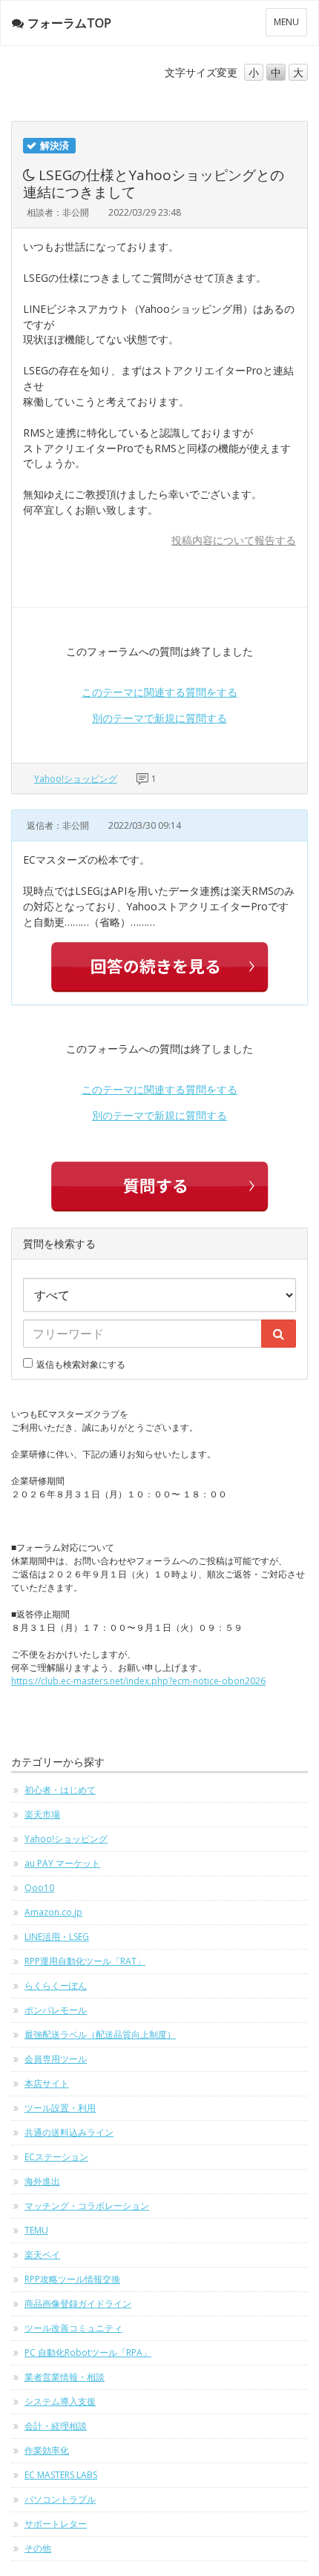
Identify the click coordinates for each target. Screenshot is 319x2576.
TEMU (36, 2230)
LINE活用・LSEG (57, 1937)
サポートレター (56, 2524)
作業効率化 (47, 2450)
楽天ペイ (42, 2255)
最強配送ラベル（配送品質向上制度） (100, 2034)
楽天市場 (42, 1814)
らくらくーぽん (56, 1986)
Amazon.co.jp (53, 1912)
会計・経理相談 (56, 2426)
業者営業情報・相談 (65, 2377)
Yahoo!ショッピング (76, 779)
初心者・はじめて (60, 1790)
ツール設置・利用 (60, 2108)
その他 (38, 2548)
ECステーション (56, 2157)
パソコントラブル (60, 2499)
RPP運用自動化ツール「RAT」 (85, 1961)
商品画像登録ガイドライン (78, 2304)
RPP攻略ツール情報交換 (72, 2279)
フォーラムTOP (69, 23)
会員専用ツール (56, 2059)
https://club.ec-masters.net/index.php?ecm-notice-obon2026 (138, 1681)
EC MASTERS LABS (61, 2475)
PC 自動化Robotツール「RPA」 (88, 2352)
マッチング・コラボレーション (87, 2206)
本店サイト (47, 2083)
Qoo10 (39, 1888)
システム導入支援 (60, 2401)
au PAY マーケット (62, 1863)
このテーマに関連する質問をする (159, 692)
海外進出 (42, 2181)
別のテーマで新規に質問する (159, 718)
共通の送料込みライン (69, 2132)
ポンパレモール (56, 2010)
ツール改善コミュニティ (73, 2328)
